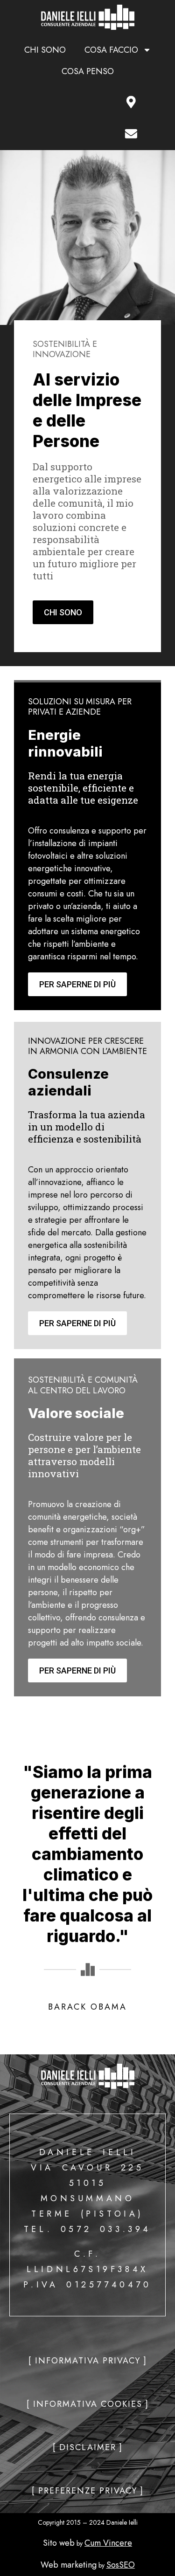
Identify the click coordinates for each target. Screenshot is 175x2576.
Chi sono (45, 50)
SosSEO (121, 2565)
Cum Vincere (108, 2543)
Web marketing (69, 2565)
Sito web (59, 2543)
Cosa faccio (111, 50)
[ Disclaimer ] (88, 2447)
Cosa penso (88, 71)
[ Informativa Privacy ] (88, 2361)
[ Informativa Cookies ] (88, 2404)
